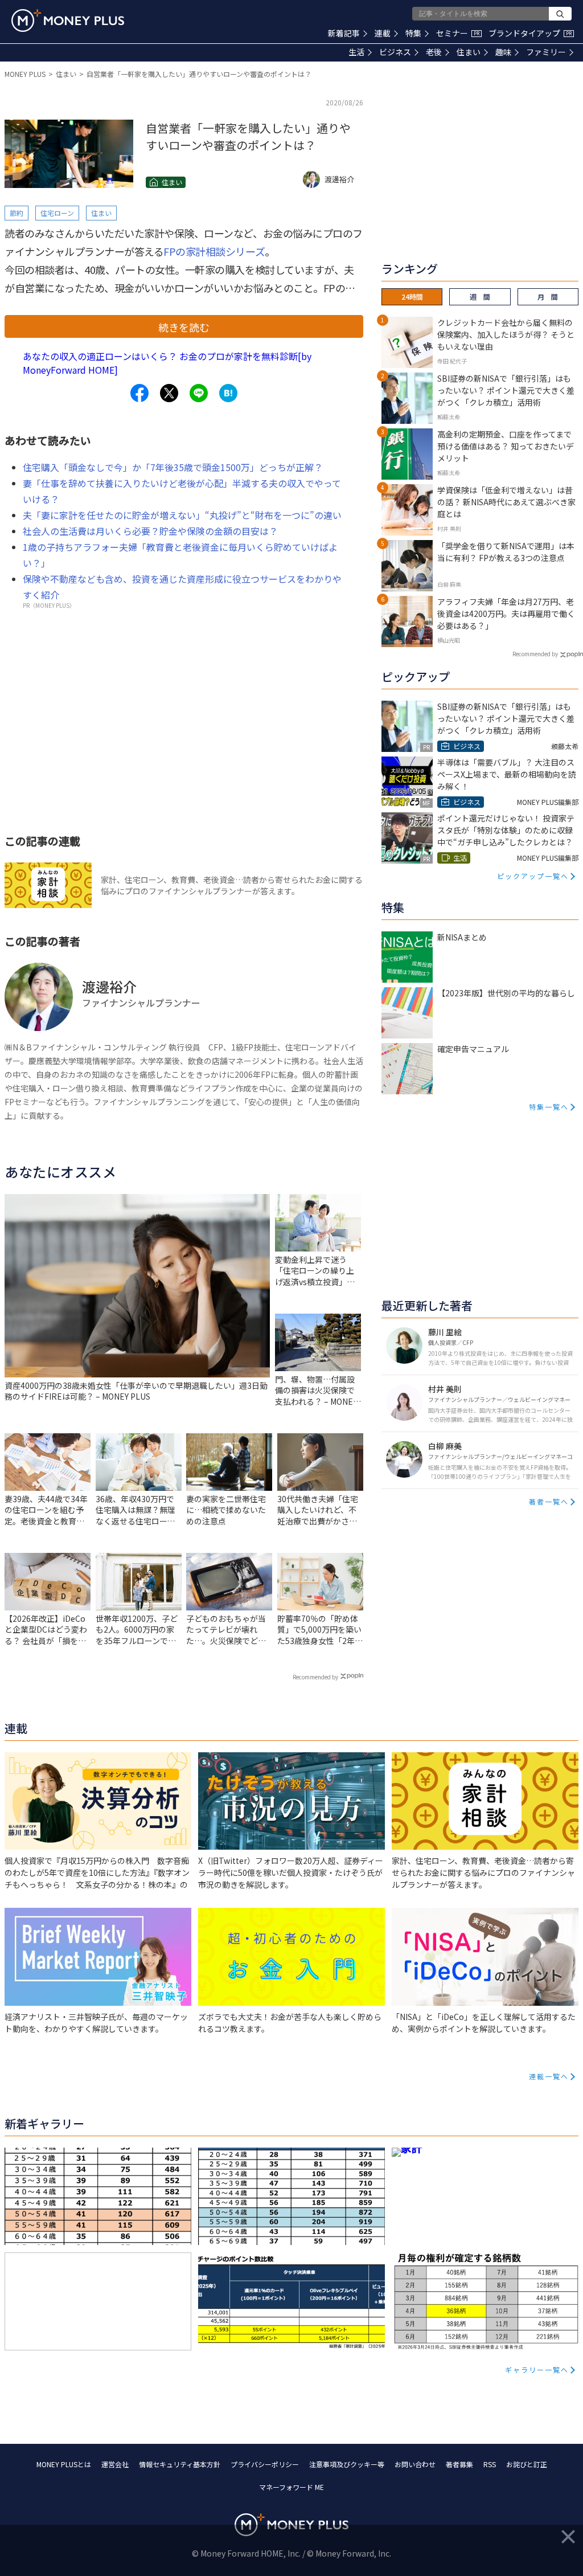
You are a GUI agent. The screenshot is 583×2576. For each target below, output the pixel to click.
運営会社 (115, 2464)
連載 (383, 33)
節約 (17, 213)
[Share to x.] (169, 393)
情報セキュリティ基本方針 (180, 2464)
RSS (490, 2464)
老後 (434, 52)
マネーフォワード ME (291, 2487)
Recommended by (315, 1677)
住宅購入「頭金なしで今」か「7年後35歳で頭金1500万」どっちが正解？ (173, 467)
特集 (413, 33)
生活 (356, 52)
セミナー (458, 33)
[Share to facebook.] (139, 393)
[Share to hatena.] (228, 393)
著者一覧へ (549, 1501)
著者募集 (459, 2464)
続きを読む (184, 327)
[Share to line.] (199, 393)
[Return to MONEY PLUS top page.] (68, 21)
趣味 (503, 52)
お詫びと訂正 (527, 2464)
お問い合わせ (415, 2464)
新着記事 (344, 33)
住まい (469, 52)
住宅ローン (57, 213)
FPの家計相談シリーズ (214, 251)
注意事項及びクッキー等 (347, 2464)
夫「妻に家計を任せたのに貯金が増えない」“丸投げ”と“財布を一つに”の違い (182, 515)
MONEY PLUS (25, 74)
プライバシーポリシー (265, 2464)
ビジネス (395, 52)
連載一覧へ (549, 2076)
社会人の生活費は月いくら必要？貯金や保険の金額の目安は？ (150, 531)
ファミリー (546, 52)
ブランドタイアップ (530, 33)
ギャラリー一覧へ (537, 2369)
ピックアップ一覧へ (533, 876)
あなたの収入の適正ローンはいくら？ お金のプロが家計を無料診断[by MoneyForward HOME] (167, 363)
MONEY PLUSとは (64, 2464)
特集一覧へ (549, 1107)
